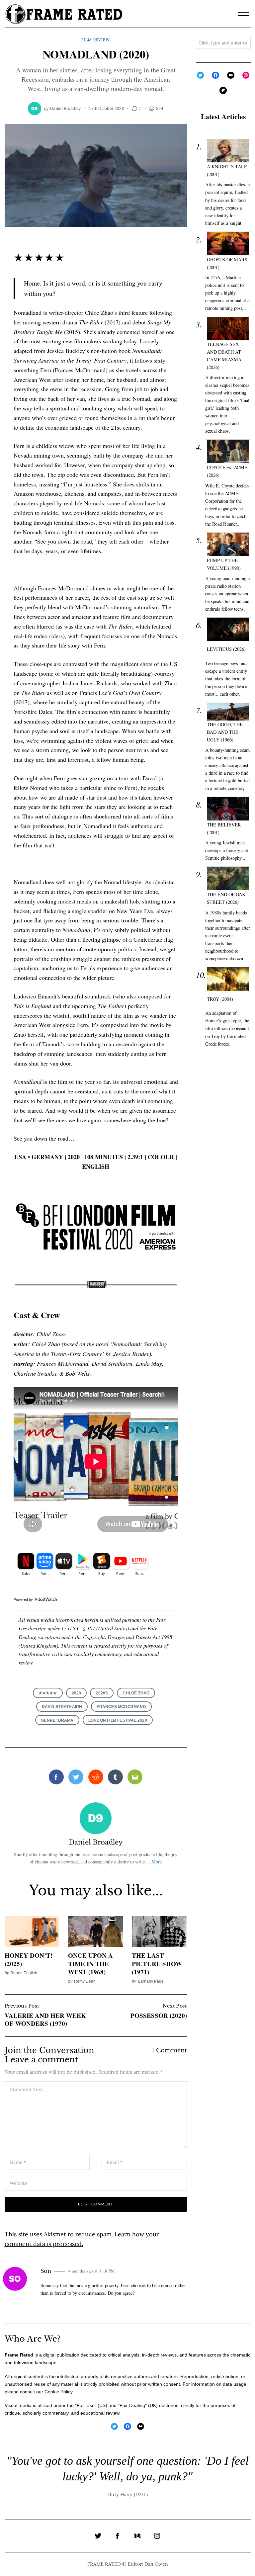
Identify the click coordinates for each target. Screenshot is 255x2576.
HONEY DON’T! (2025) (29, 1959)
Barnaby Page (151, 1981)
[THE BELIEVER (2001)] (228, 809)
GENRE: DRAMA (57, 1720)
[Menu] (243, 14)
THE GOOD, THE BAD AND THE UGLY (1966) (225, 732)
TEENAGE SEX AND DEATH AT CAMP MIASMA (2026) (224, 356)
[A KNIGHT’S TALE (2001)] (228, 151)
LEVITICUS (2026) (226, 649)
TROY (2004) (220, 999)
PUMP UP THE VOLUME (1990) (224, 564)
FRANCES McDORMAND (121, 1707)
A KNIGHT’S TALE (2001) (227, 170)
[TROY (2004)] (228, 979)
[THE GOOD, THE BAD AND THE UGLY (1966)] (228, 712)
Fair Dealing (132, 2405)
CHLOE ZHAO (136, 1693)
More (157, 1862)
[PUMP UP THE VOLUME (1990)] (228, 544)
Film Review (95, 40)
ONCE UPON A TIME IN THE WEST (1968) (90, 1963)
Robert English (24, 1973)
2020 (77, 1693)
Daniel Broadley (66, 108)
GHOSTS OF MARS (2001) (227, 263)
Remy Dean (85, 1981)
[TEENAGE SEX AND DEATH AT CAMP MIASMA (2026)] (228, 329)
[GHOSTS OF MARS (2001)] (228, 244)
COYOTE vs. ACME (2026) (227, 471)
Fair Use (86, 2405)
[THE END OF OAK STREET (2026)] (228, 878)
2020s (102, 1693)
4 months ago (92, 2271)
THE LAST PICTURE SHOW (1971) (157, 1963)
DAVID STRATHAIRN (62, 1707)
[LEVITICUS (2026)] (228, 629)
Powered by (24, 1599)
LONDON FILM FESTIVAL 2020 (118, 1720)
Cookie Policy (58, 2392)
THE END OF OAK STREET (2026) (226, 898)
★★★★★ (48, 1693)
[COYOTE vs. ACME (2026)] (228, 451)
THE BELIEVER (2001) (224, 828)
